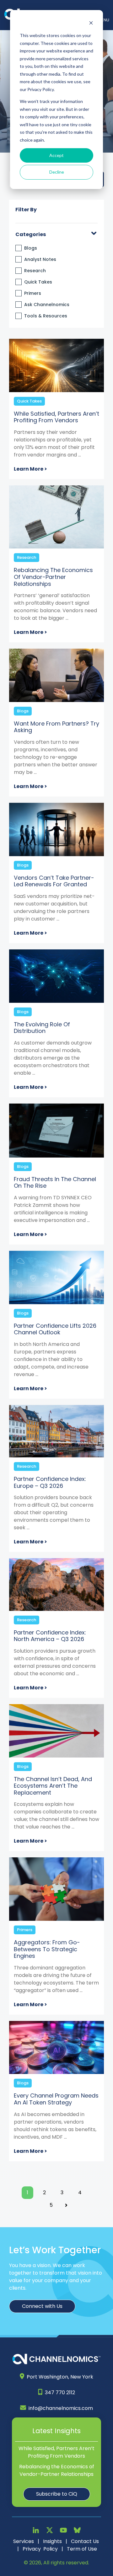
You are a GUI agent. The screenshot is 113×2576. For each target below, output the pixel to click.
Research (35, 271)
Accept (56, 155)
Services (24, 2541)
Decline (57, 172)
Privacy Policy (40, 2549)
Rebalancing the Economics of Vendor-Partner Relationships (57, 2470)
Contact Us (85, 2541)
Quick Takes (38, 282)
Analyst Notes (40, 259)
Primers (33, 293)
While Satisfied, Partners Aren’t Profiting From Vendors (56, 2452)
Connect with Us (42, 2306)
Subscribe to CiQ (57, 2494)
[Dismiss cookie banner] (91, 24)
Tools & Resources (46, 316)
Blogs (31, 248)
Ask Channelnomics (47, 305)
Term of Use (82, 2549)
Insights (52, 2541)
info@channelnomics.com (61, 2408)
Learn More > (30, 469)
